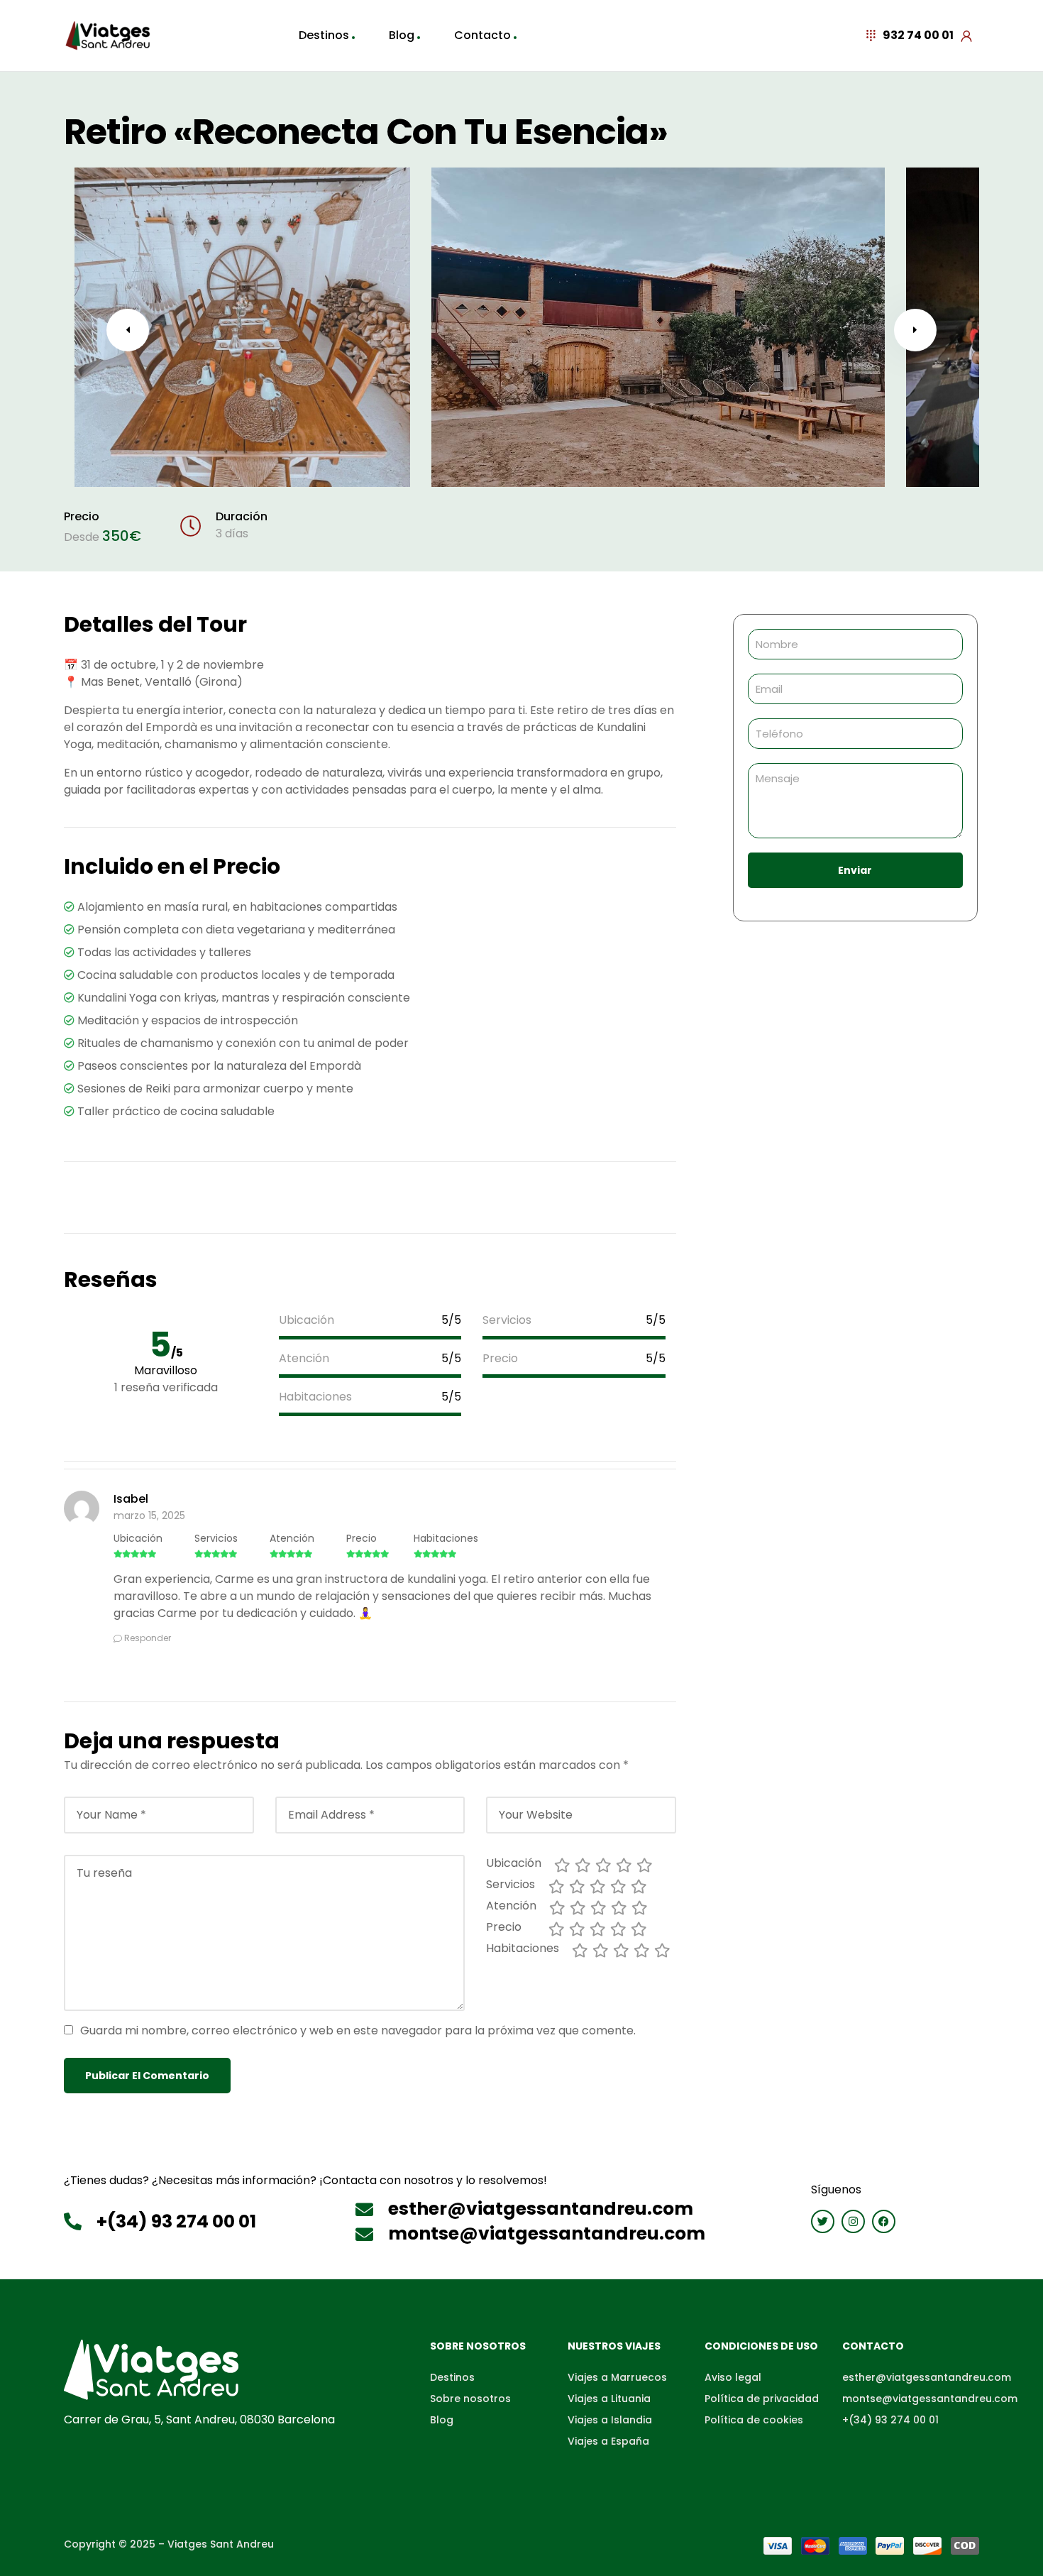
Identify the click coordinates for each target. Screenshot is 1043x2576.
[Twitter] (823, 2221)
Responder (148, 1638)
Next (915, 330)
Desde (82, 537)
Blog (402, 35)
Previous (128, 330)
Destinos (324, 35)
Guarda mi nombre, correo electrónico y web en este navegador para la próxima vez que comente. (358, 2030)
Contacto (482, 35)
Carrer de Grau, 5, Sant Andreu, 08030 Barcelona (199, 2419)
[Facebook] (884, 2221)
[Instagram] (853, 2221)
